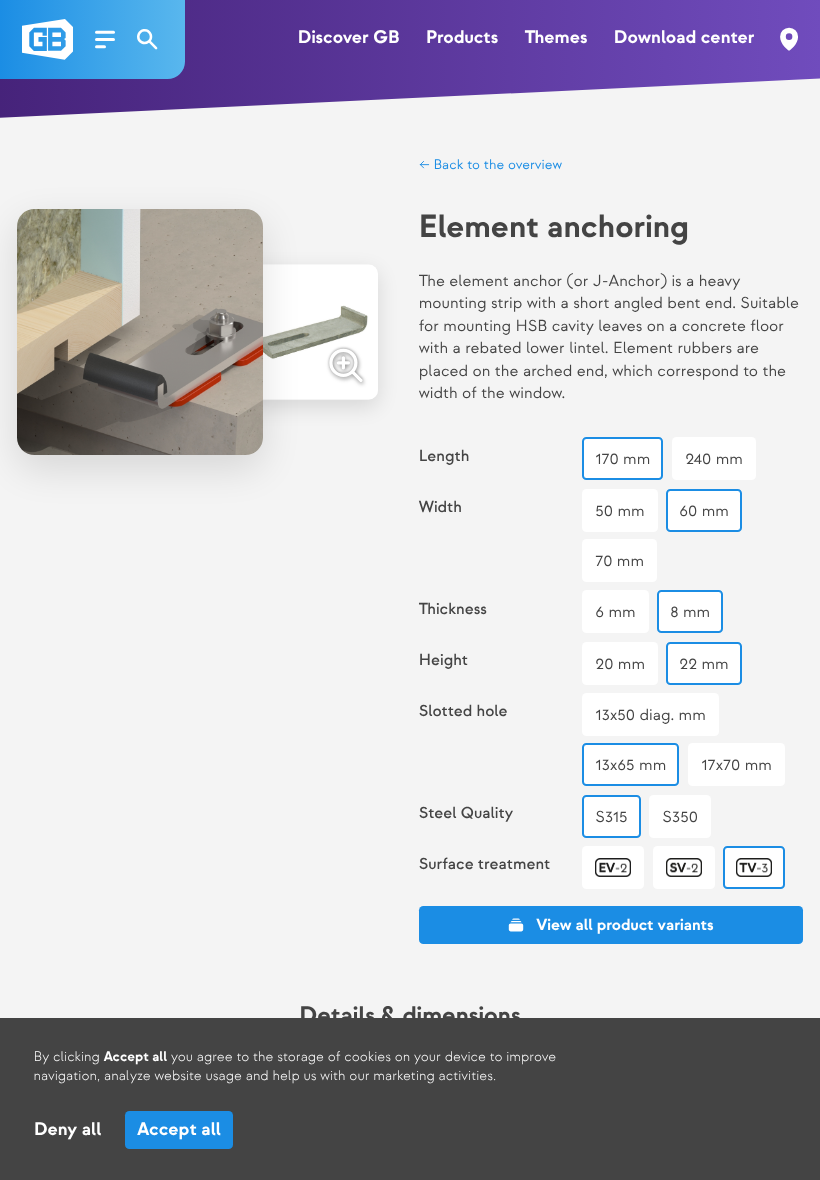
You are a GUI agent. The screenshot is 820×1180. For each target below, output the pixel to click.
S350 (680, 817)
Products (462, 38)
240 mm (714, 459)
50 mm (619, 511)
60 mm (704, 511)
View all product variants (624, 925)
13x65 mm (630, 765)
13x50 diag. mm (650, 715)
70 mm (619, 561)
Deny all (67, 1130)
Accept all (179, 1130)
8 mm (690, 612)
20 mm (620, 664)
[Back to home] (47, 39)
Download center (684, 38)
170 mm (622, 459)
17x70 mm (736, 765)
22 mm (704, 664)
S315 (611, 817)
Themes (556, 38)
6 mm (615, 612)
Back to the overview (496, 166)
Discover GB (349, 38)
